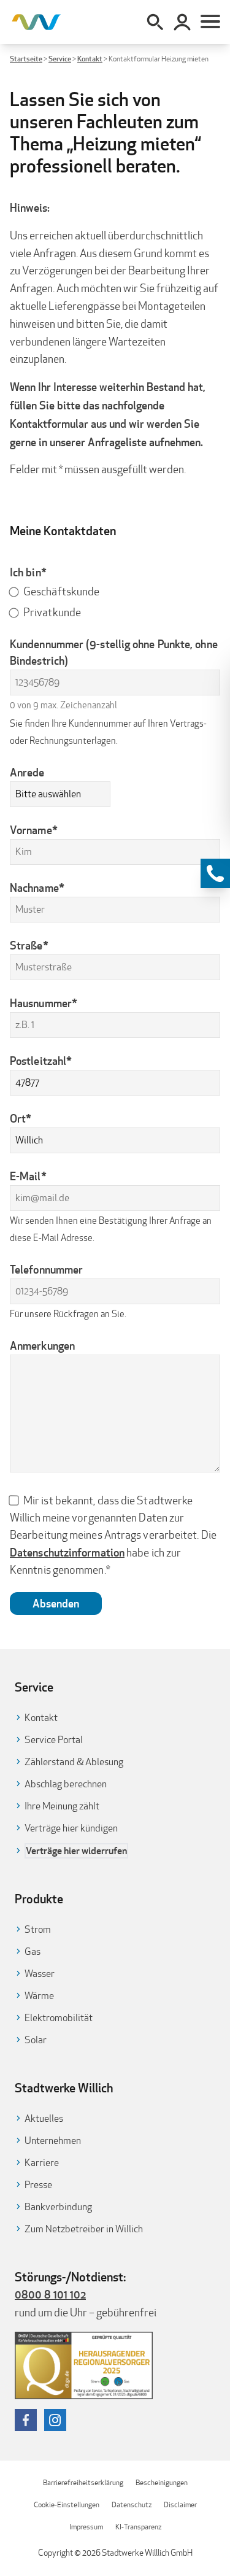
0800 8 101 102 (50, 2294)
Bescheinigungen (162, 2482)
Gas (33, 1951)
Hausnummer (44, 1003)
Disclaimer (180, 2504)
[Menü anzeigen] (210, 22)
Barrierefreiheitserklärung (83, 2482)
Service (60, 59)
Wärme (39, 1996)
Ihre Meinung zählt (62, 1806)
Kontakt (90, 59)
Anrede (27, 772)
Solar (36, 2040)
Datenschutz (132, 2504)
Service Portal (54, 1740)
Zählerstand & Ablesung (74, 1762)
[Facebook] (26, 2420)
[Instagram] (55, 2420)
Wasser (40, 1974)
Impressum (86, 2527)
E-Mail (28, 1176)
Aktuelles (44, 2118)
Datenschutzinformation (67, 1552)
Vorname (34, 830)
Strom (38, 1929)
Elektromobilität (59, 2018)
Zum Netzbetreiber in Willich (84, 2229)
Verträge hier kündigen (71, 1828)
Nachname (37, 888)
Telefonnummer (46, 1269)
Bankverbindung (58, 2207)
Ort (21, 1118)
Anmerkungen (42, 1345)
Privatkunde (52, 612)
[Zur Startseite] (36, 22)
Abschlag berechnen (66, 1784)
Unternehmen (53, 2141)
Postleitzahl (41, 1061)
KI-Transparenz (138, 2527)
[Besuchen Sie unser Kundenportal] (182, 22)
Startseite (26, 59)
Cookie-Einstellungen (67, 2504)
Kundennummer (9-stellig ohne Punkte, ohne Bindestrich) (114, 652)
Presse (38, 2185)
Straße (29, 945)
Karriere (42, 2163)
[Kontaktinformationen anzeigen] (215, 873)
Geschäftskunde (61, 591)
